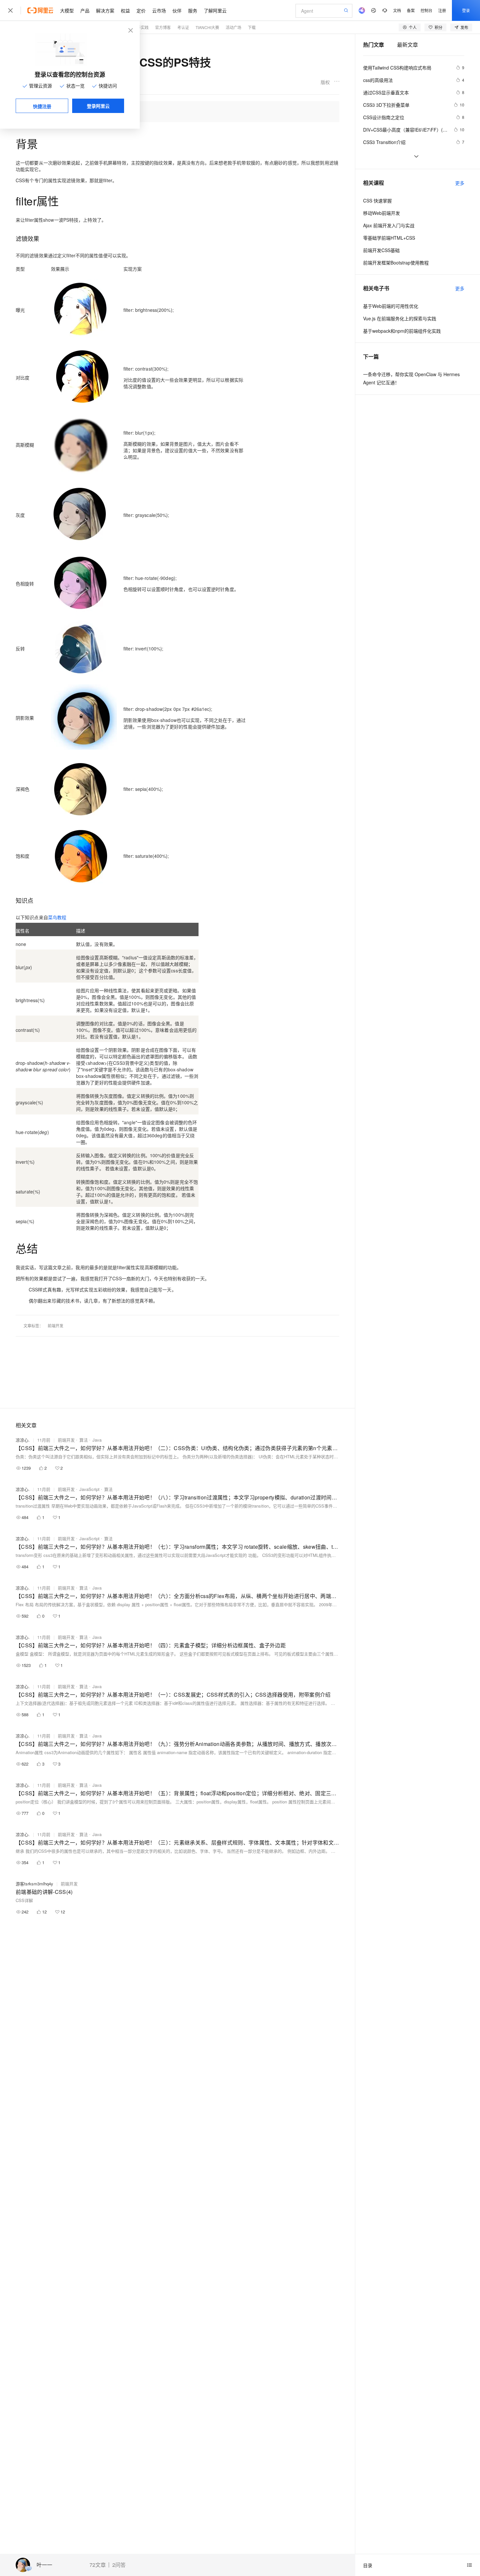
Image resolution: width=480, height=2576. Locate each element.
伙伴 (177, 10)
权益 (125, 10)
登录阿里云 (98, 106)
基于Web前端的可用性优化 (391, 306)
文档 (397, 10)
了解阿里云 (215, 10)
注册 (442, 10)
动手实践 (141, 27)
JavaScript (89, 1489)
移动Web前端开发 (382, 213)
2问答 (119, 2565)
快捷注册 (42, 106)
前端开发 (56, 1326)
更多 (460, 183)
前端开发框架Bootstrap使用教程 (396, 263)
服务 (193, 10)
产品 (85, 10)
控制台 (426, 10)
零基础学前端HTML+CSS (389, 238)
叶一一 (44, 2565)
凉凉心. (23, 1440)
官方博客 (163, 27)
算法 (84, 1440)
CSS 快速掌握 (377, 200)
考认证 (183, 27)
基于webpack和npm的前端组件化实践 (402, 331)
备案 (411, 10)
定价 (141, 10)
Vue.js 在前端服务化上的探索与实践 (400, 318)
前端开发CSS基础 (381, 250)
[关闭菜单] (10, 10)
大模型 (67, 10)
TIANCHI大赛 (207, 27)
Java (97, 1440)
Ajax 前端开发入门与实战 (389, 225)
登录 (466, 10)
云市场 (159, 10)
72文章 (98, 2565)
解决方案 (105, 10)
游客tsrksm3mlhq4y (34, 1884)
